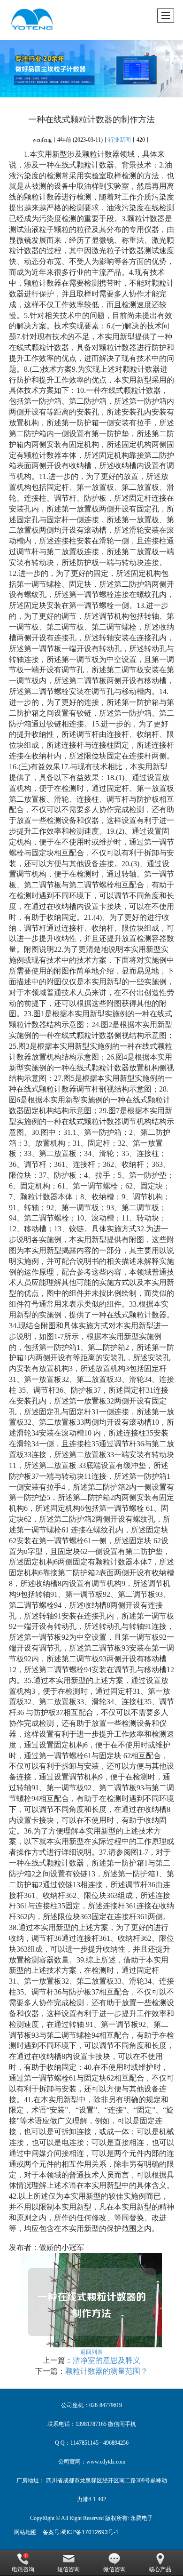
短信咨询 (69, 2569)
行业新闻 (120, 140)
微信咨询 (114, 2569)
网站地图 (25, 2532)
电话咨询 (23, 2569)
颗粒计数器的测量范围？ (107, 2371)
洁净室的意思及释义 (107, 2360)
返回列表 (91, 2351)
